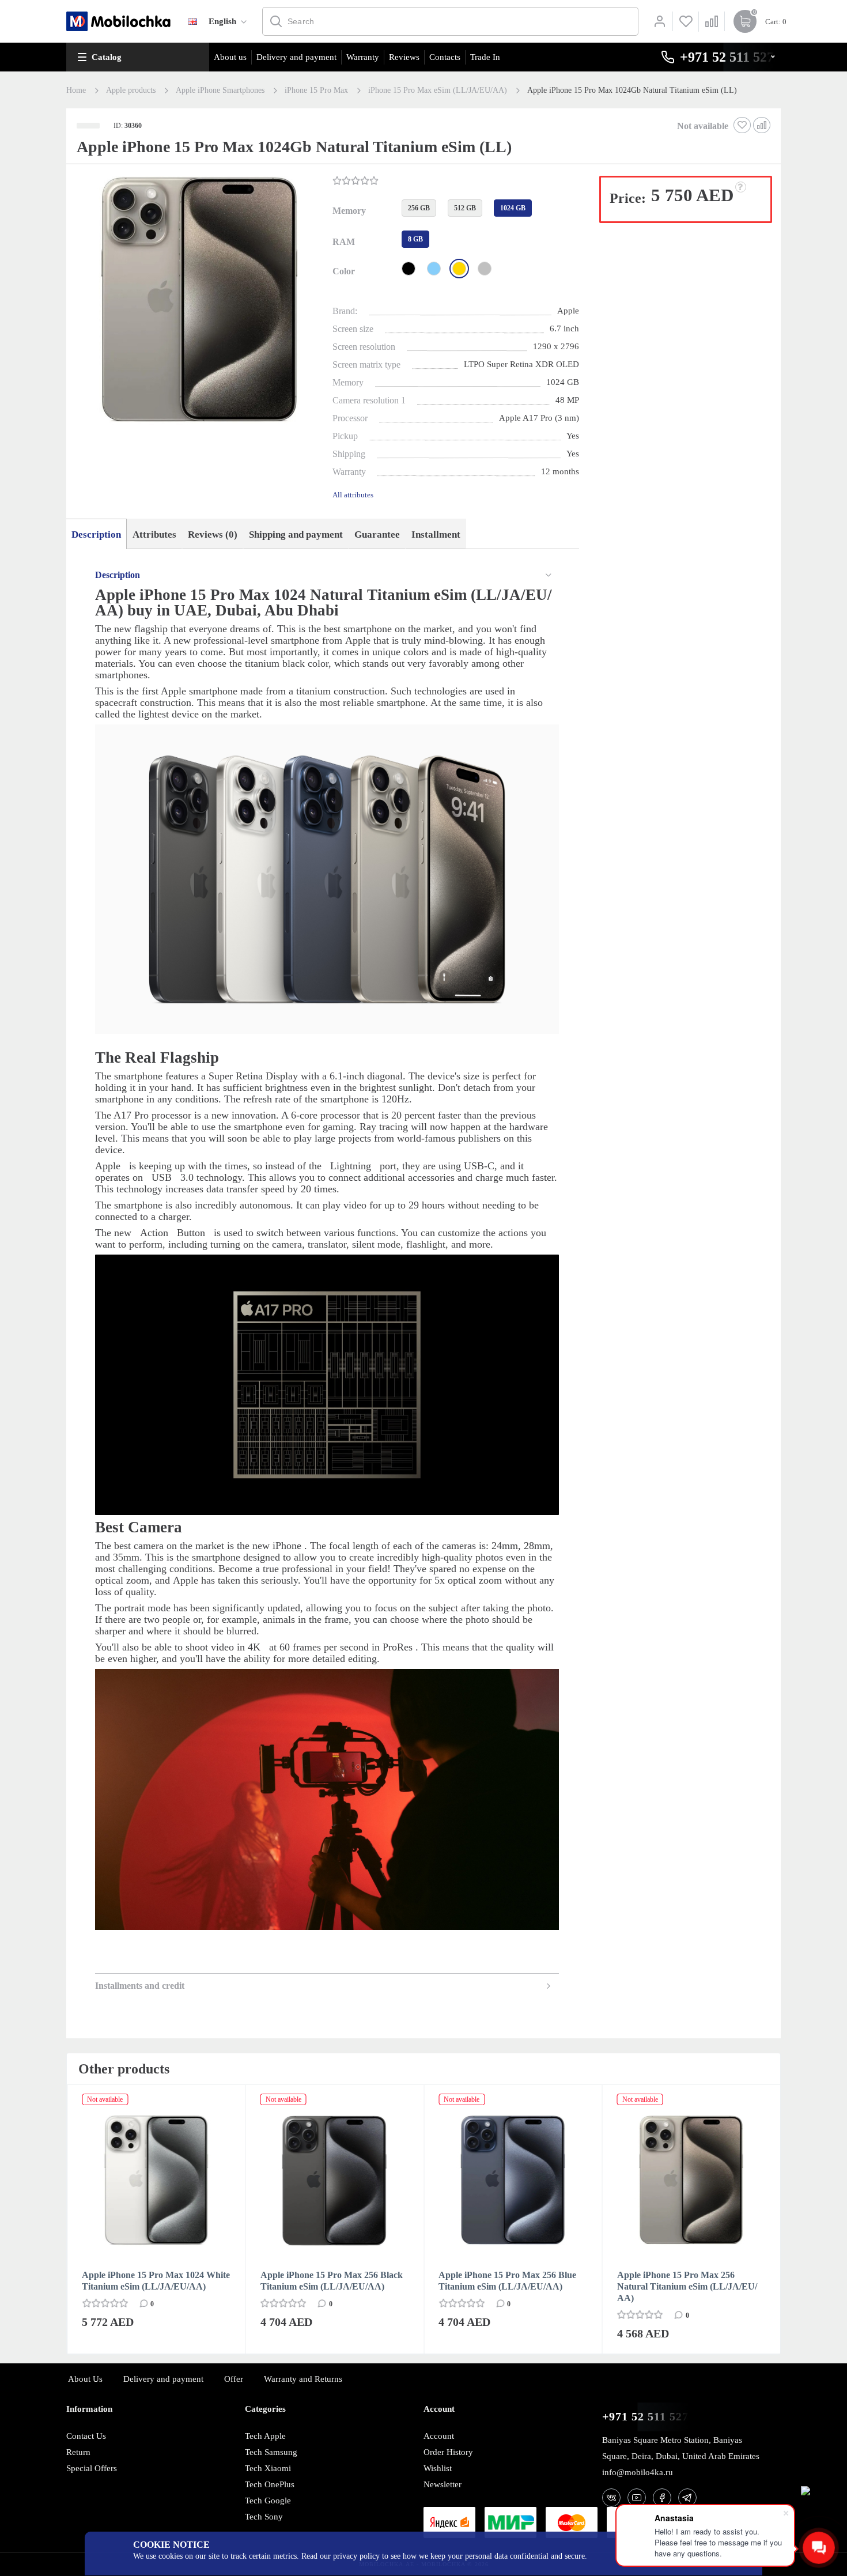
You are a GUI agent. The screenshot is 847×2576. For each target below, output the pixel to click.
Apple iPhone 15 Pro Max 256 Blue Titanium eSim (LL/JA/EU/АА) (507, 2281)
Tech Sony (264, 2517)
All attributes (353, 495)
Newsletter (443, 2484)
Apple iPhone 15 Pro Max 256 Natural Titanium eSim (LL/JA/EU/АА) (687, 2286)
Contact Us (86, 2436)
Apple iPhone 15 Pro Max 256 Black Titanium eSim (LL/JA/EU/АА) (332, 2281)
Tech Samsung (271, 2452)
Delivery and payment (296, 57)
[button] (198, 301)
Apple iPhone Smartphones (220, 90)
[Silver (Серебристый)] (485, 269)
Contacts (445, 57)
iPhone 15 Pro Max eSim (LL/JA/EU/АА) (438, 90)
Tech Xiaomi (268, 2468)
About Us (85, 2379)
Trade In (485, 57)
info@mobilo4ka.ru (638, 2472)
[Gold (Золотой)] (459, 269)
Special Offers (92, 2468)
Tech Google (268, 2501)
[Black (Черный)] (409, 269)
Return (78, 2452)
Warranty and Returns (303, 2379)
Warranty (363, 57)
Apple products (131, 90)
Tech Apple (265, 2436)
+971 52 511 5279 (649, 2417)
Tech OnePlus (270, 2484)
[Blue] (434, 269)
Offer (234, 2379)
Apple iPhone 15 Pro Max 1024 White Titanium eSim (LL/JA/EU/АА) (156, 2281)
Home (76, 90)
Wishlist (438, 2468)
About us (230, 57)
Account (439, 2436)
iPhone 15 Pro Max (316, 90)
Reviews (404, 57)
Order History (448, 2452)
